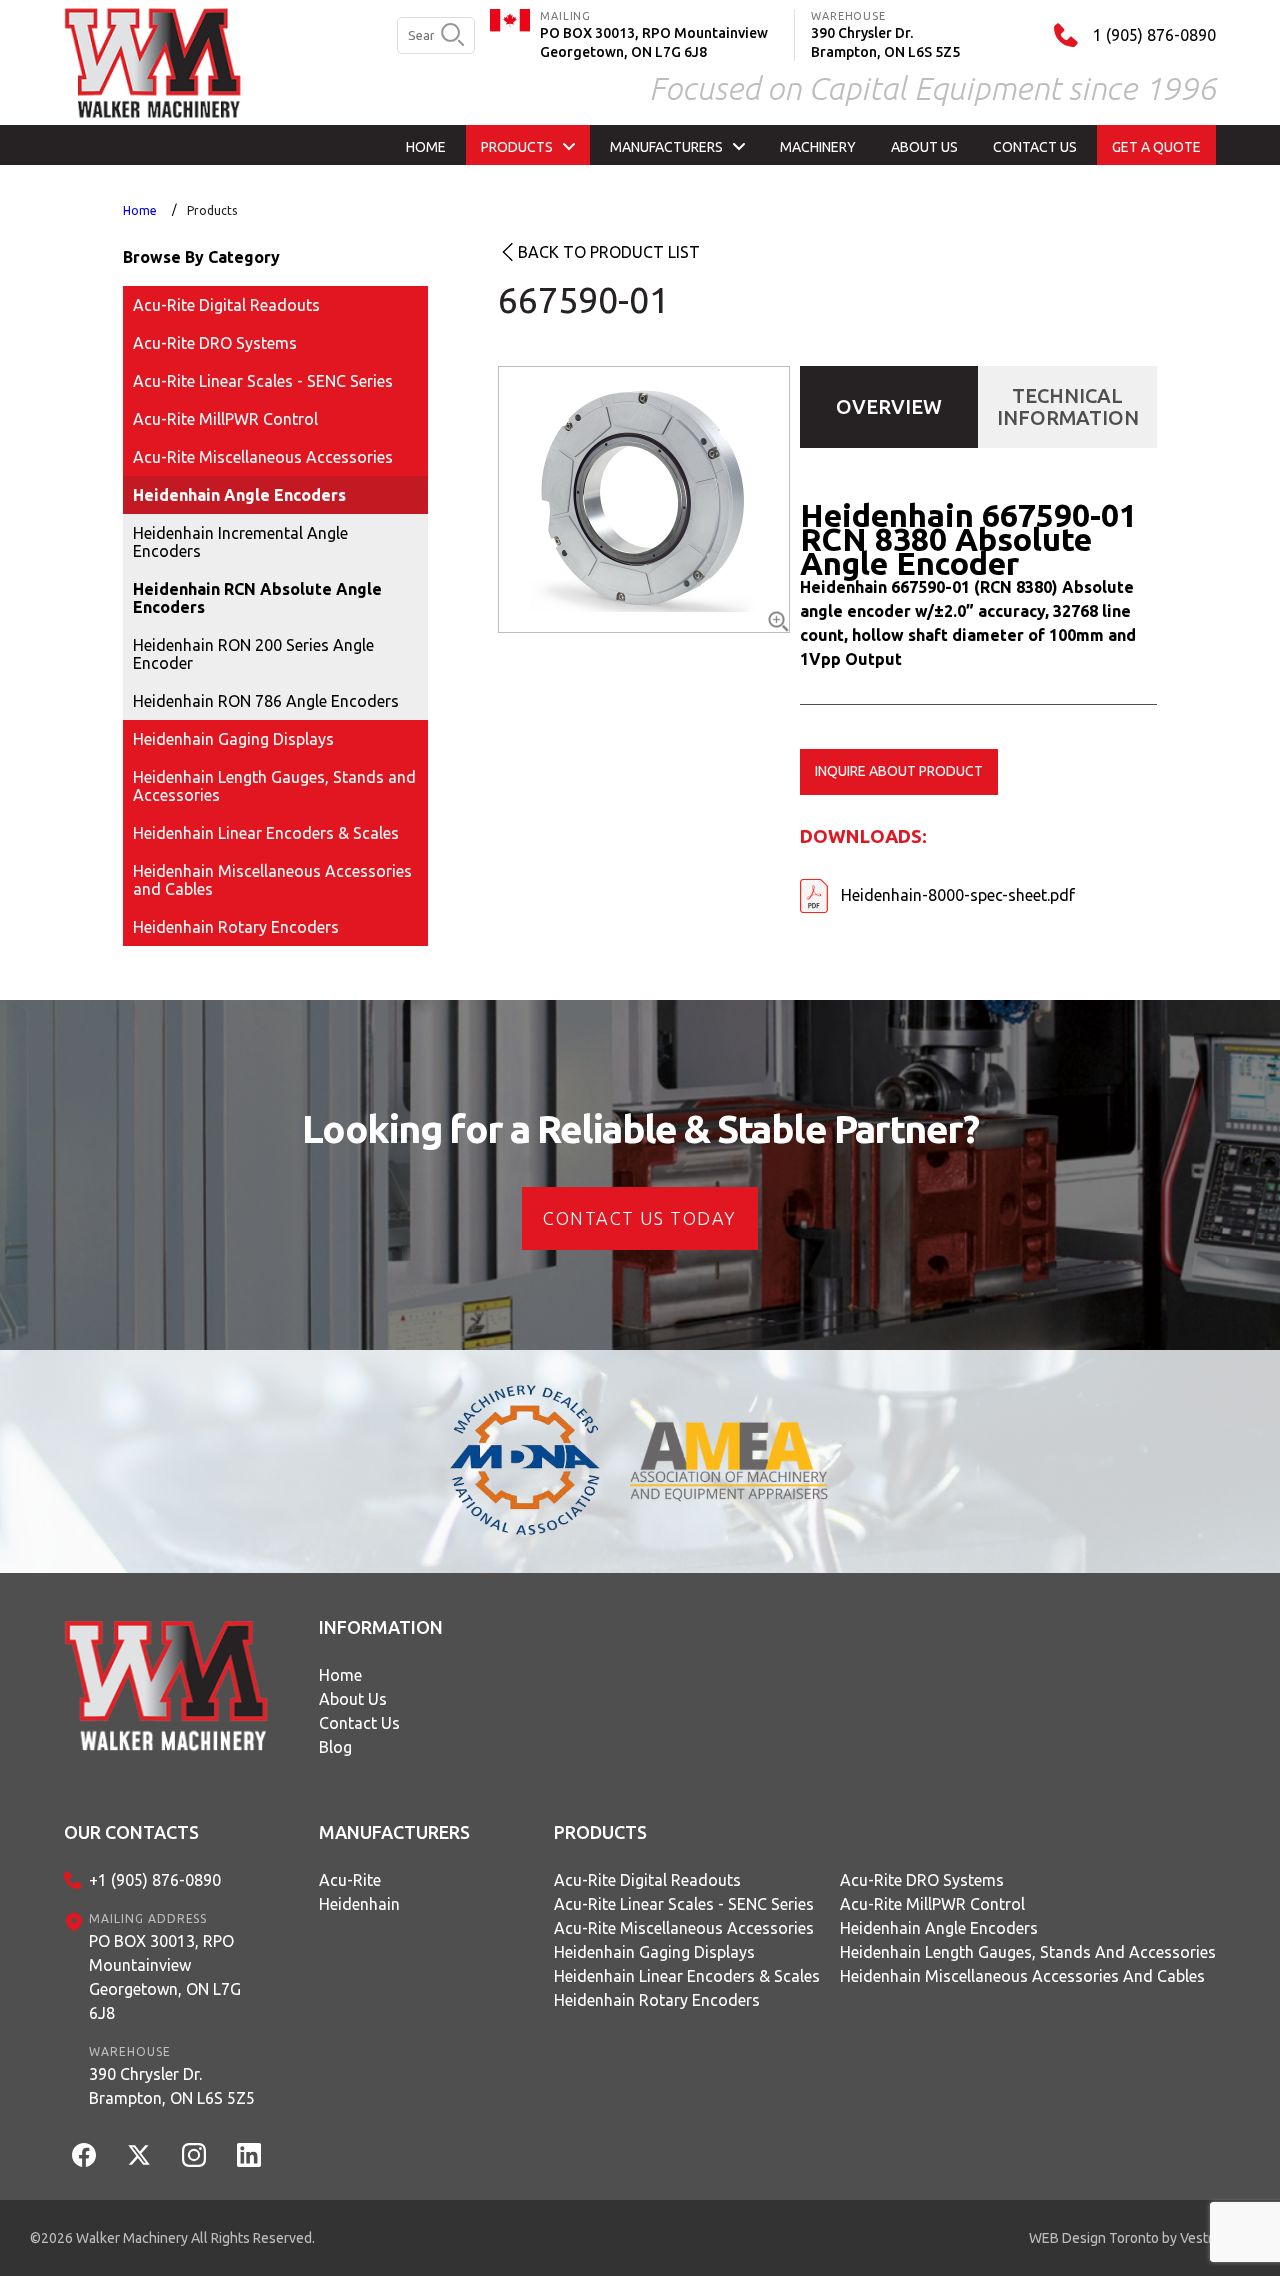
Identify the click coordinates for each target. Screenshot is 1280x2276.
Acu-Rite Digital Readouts (226, 305)
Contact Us (359, 1723)
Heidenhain (359, 1904)
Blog (335, 1747)
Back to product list (609, 252)
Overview (889, 406)
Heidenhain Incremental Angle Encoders (240, 542)
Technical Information (1068, 406)
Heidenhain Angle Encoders (239, 495)
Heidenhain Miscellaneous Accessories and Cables (272, 880)
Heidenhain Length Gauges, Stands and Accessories (274, 786)
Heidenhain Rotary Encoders (236, 927)
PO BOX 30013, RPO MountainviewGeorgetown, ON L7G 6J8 (165, 1977)
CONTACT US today (639, 1218)
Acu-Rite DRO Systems (215, 343)
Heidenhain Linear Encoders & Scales (266, 833)
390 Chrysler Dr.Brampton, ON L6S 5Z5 (172, 2086)
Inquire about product (899, 771)
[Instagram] (194, 2155)
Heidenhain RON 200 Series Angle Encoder (253, 654)
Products (212, 210)
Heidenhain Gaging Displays (233, 739)
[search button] (452, 36)
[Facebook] (84, 2155)
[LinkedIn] (249, 2155)
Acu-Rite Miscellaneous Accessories (263, 457)
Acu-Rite (350, 1880)
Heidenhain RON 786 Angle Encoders (266, 701)
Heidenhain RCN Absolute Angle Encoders (257, 598)
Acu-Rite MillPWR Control (225, 419)
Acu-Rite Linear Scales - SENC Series (263, 381)
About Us (353, 1699)
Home (140, 210)
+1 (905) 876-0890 (155, 1880)
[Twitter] (139, 2155)
